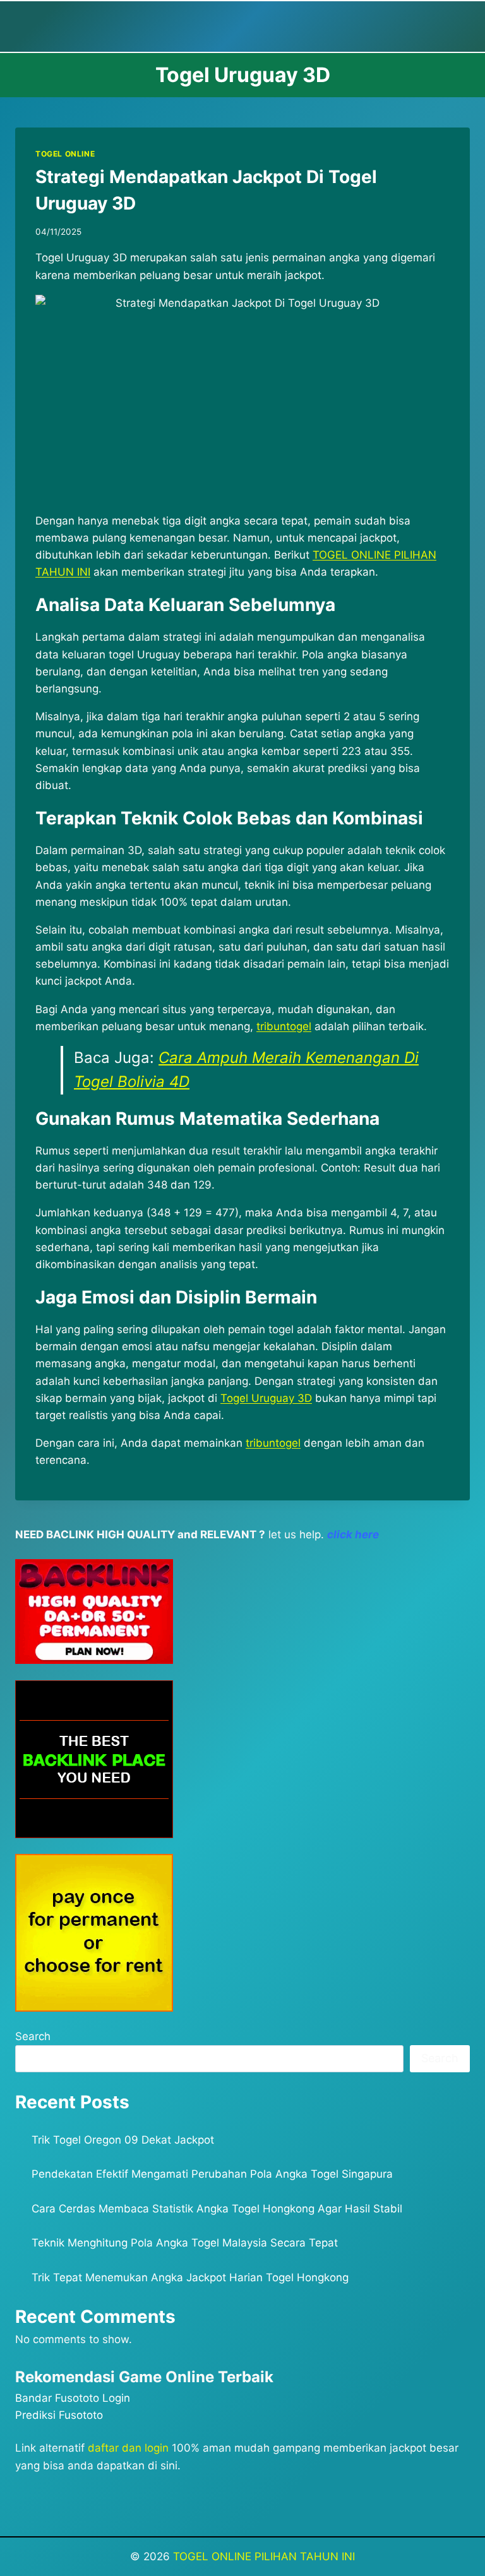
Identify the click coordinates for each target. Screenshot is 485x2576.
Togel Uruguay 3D (266, 1398)
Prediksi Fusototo (59, 2415)
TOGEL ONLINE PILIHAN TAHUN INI (264, 2556)
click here (353, 1534)
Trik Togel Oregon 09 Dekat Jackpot (123, 2140)
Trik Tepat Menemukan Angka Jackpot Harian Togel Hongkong (190, 2277)
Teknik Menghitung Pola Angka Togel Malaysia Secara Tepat (185, 2243)
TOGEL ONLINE (65, 154)
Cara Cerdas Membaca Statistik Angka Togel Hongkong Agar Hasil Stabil (217, 2209)
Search (33, 2036)
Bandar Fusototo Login (73, 2398)
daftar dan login (128, 2448)
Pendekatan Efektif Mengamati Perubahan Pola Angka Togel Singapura (212, 2174)
